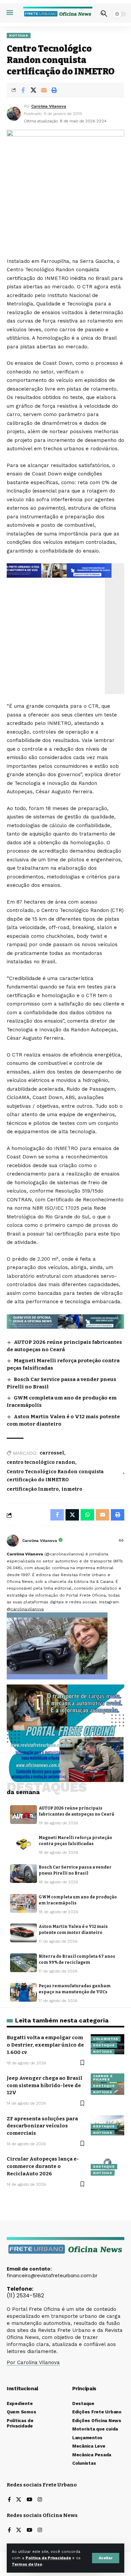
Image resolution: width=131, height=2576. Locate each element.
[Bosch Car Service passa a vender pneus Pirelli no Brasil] (24, 1874)
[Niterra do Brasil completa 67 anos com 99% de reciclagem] (24, 1963)
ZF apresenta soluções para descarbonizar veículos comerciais (42, 2126)
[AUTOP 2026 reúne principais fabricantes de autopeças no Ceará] (24, 1815)
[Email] (44, 90)
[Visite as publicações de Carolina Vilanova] (13, 1541)
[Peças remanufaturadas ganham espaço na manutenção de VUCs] (24, 1992)
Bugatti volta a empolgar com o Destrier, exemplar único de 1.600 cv (45, 2045)
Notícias (19, 35)
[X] (19, 2500)
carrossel (52, 1453)
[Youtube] (29, 2500)
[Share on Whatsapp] (87, 1515)
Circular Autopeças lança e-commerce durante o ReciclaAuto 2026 (43, 2166)
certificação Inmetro (33, 1489)
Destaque (104, 2045)
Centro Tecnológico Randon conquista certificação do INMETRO (55, 1476)
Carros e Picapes (103, 2078)
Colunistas (106, 2039)
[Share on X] (33, 90)
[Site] (121, 1541)
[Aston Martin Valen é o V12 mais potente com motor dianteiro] (24, 1933)
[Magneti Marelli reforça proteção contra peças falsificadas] (24, 1844)
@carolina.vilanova (25, 1609)
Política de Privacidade (48, 2558)
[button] (106, 2558)
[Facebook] (9, 2500)
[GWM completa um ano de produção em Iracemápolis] (24, 1903)
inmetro (72, 1489)
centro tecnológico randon (41, 1462)
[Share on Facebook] (23, 90)
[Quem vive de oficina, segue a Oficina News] (65, 1321)
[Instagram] (40, 2500)
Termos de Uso (27, 2564)
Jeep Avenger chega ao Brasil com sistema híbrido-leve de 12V (45, 2085)
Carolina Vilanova (49, 106)
